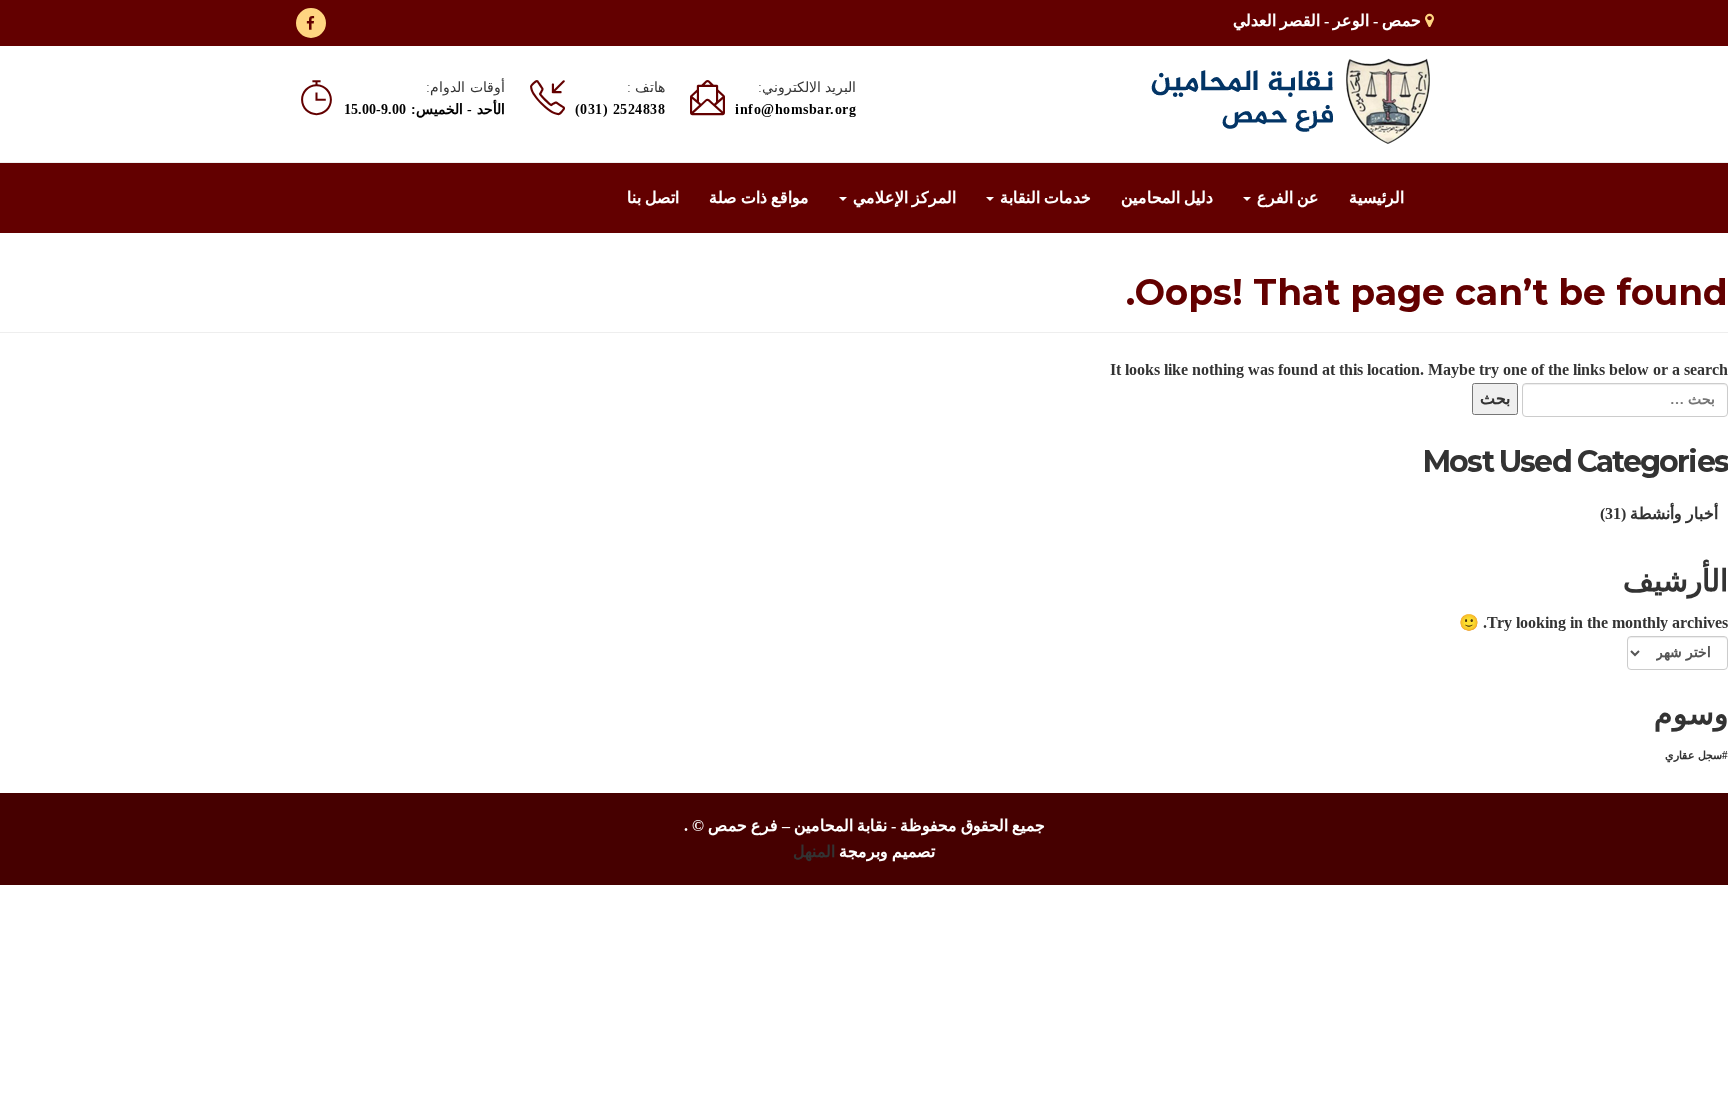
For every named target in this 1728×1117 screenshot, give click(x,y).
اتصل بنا (653, 197)
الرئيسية (1376, 197)
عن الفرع (1286, 197)
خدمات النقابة (1043, 197)
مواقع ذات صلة (759, 197)
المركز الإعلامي (902, 197)
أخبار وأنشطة (1674, 513)
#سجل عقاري (1696, 755)
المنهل (814, 851)
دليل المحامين (1167, 197)
